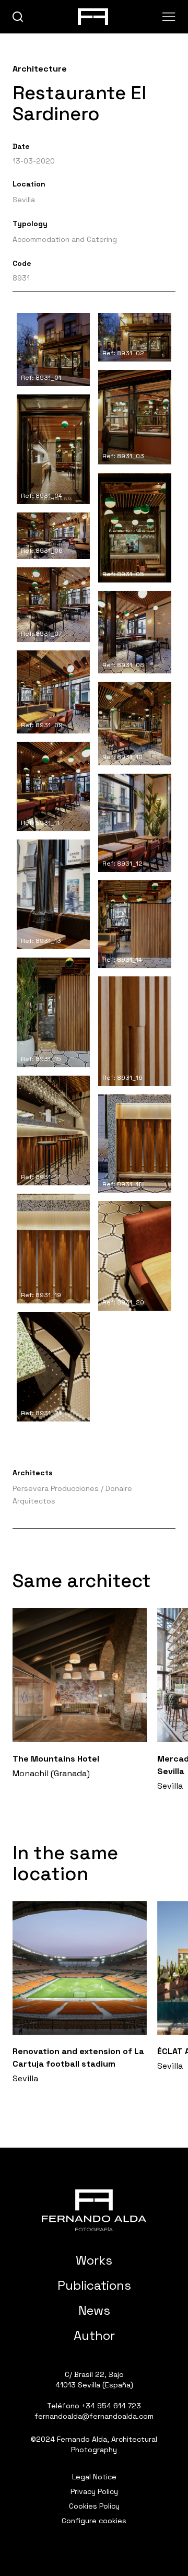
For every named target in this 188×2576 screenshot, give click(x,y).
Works (94, 2260)
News (94, 2310)
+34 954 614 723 (111, 2406)
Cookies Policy (94, 2506)
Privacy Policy (94, 2491)
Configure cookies (94, 2521)
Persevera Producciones (56, 1488)
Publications (94, 2285)
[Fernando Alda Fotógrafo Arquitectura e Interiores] (94, 2210)
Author (94, 2335)
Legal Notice (94, 2477)
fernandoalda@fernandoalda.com (94, 2416)
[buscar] (18, 17)
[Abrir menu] (169, 17)
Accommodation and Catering (65, 239)
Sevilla (24, 200)
